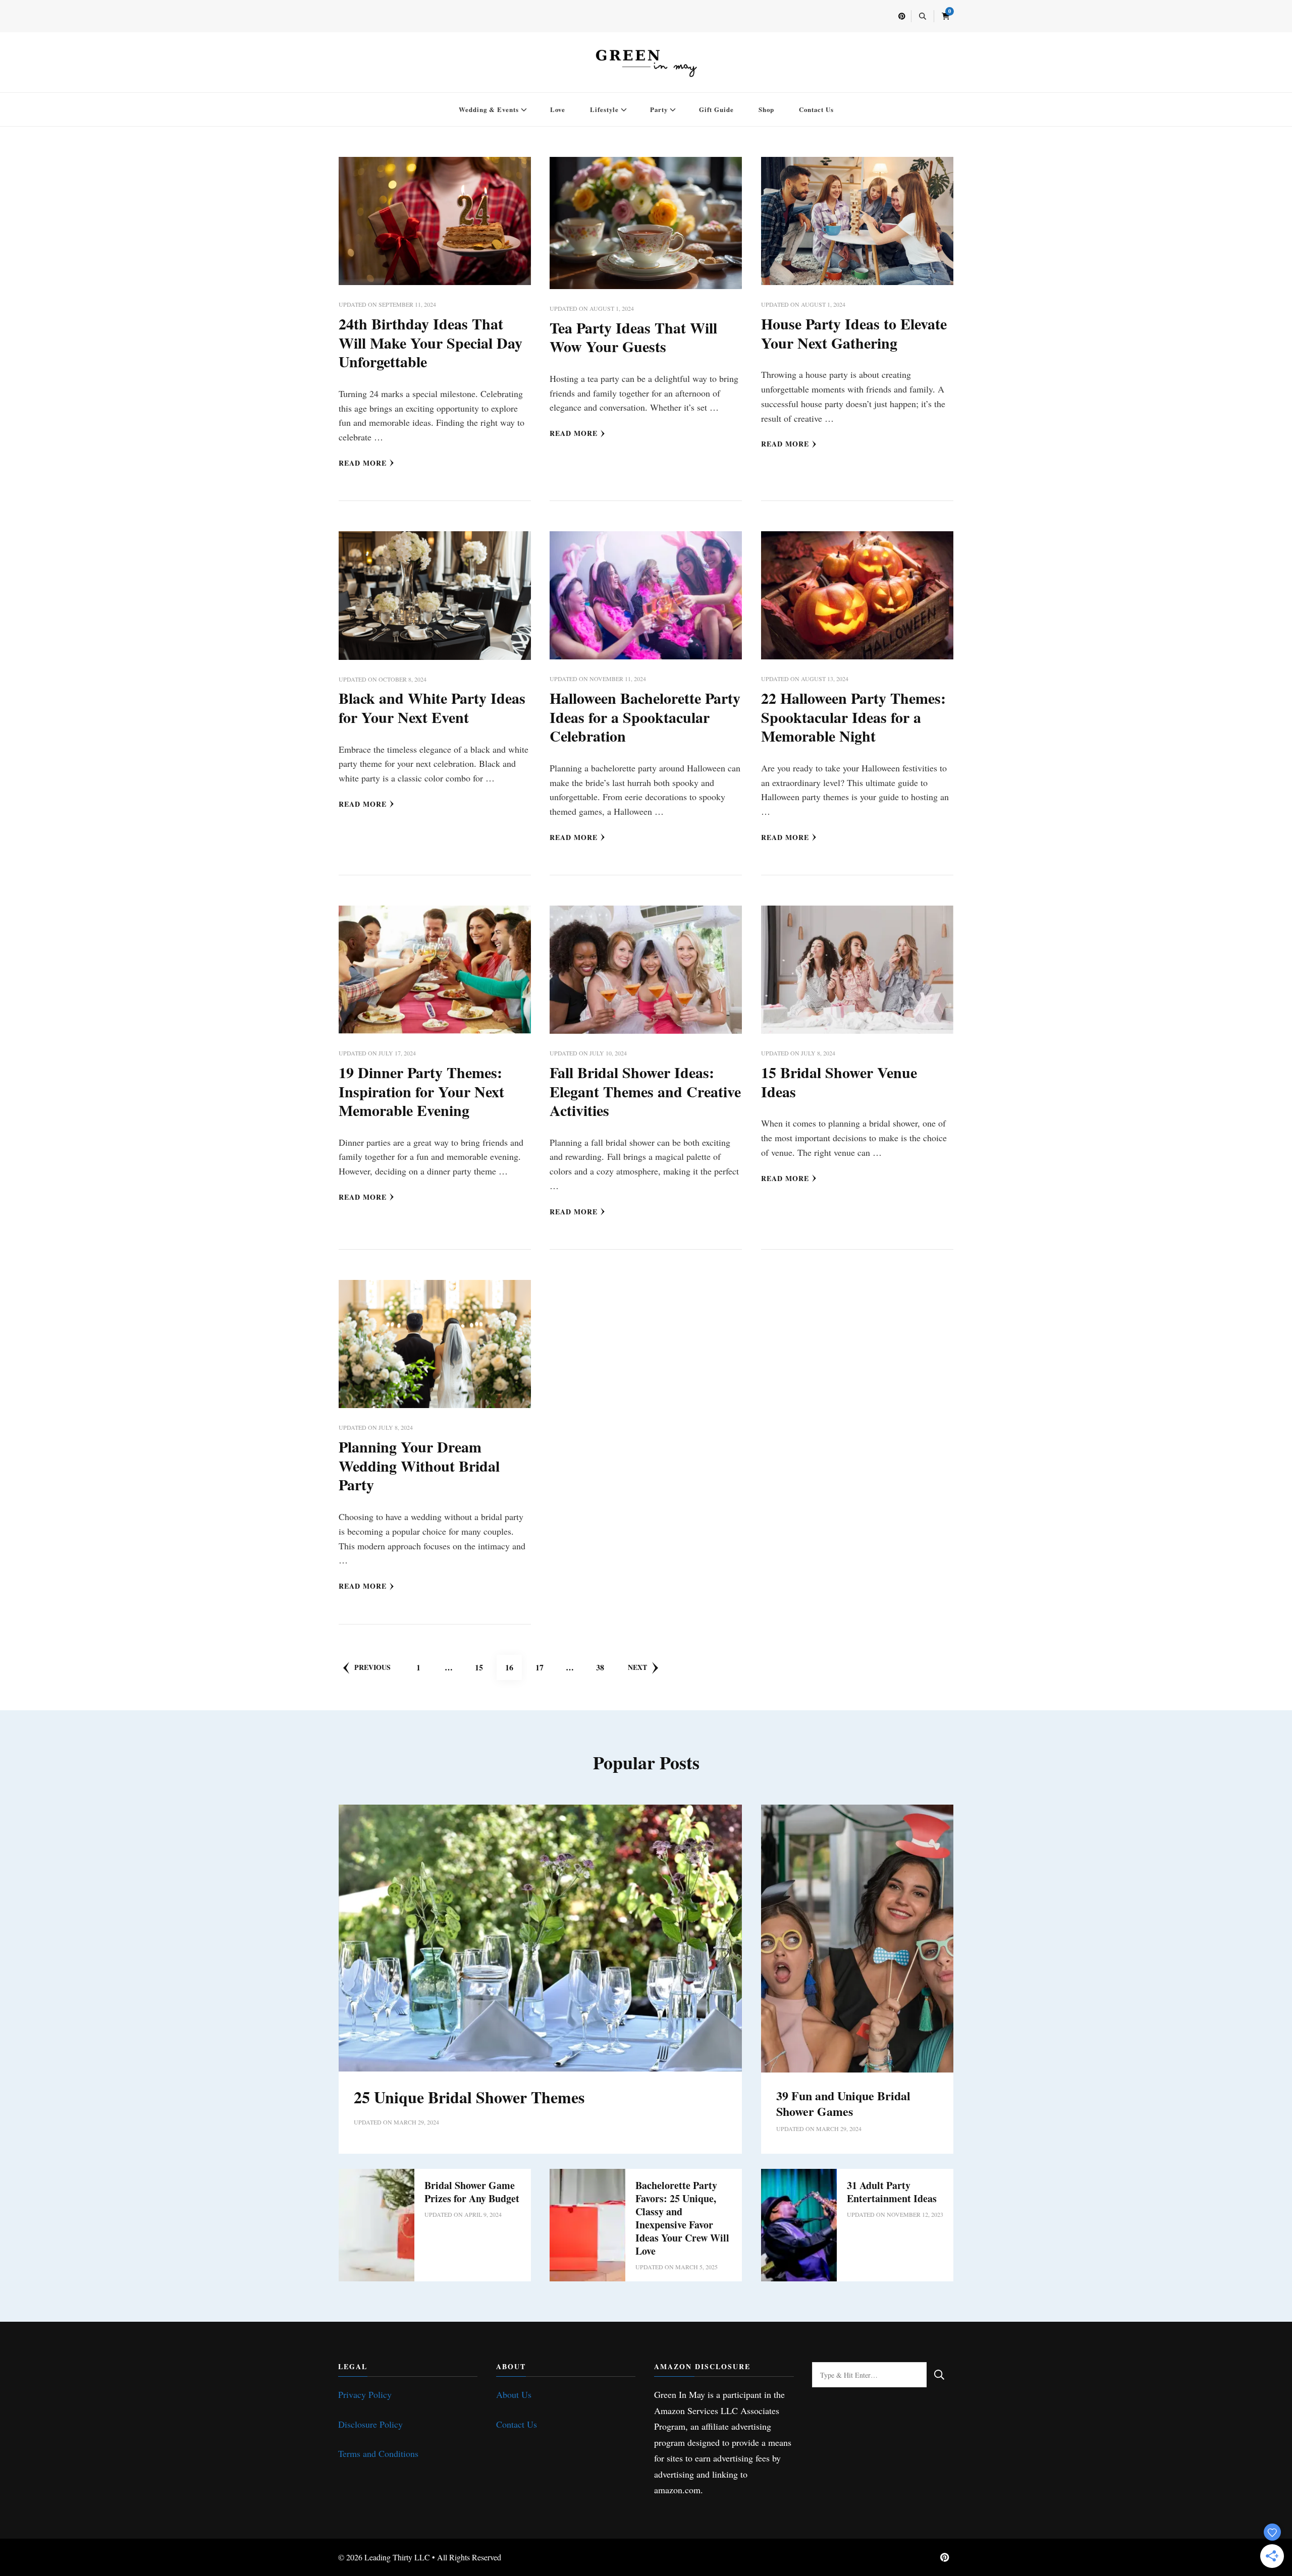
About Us (514, 2394)
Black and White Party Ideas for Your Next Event (432, 707)
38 (604, 1667)
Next (637, 1667)
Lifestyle (604, 109)
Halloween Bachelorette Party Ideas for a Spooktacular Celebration (645, 717)
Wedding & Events (489, 109)
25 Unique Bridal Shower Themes (469, 2097)
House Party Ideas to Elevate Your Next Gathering (854, 333)
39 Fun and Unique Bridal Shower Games (843, 2103)
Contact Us (816, 109)
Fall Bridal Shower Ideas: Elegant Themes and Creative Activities (645, 1091)
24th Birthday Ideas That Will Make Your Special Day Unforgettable (430, 342)
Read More (363, 463)
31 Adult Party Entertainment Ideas (892, 2192)
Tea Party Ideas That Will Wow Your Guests (633, 337)
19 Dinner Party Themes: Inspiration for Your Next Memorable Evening (421, 1091)
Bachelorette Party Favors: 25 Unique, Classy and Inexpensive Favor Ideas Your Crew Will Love (682, 2218)
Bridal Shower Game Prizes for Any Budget (472, 2192)
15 (483, 1667)
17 (544, 1667)
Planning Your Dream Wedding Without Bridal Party (419, 1465)
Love (558, 109)
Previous (372, 1667)
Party (659, 109)
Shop (766, 109)
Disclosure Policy (370, 2424)
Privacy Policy (365, 2394)
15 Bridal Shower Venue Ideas (839, 1082)
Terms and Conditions (378, 2453)
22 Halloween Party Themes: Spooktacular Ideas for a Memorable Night (853, 717)
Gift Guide (716, 109)
